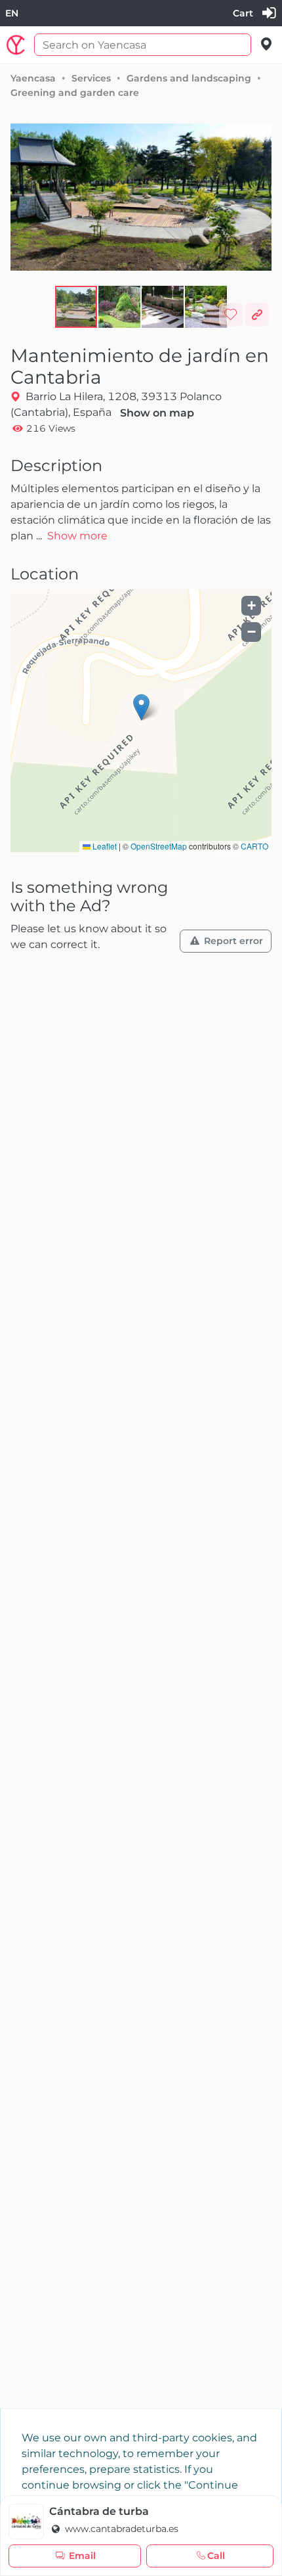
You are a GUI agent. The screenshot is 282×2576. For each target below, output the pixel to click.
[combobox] (12, 13)
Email (82, 2556)
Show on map (157, 413)
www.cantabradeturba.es (120, 2529)
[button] (120, 307)
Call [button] (216, 2556)
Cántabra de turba (99, 2511)
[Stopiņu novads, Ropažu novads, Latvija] (267, 44)
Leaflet (104, 846)
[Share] (257, 315)
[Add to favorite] (231, 315)
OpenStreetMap (159, 846)
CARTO (254, 846)
